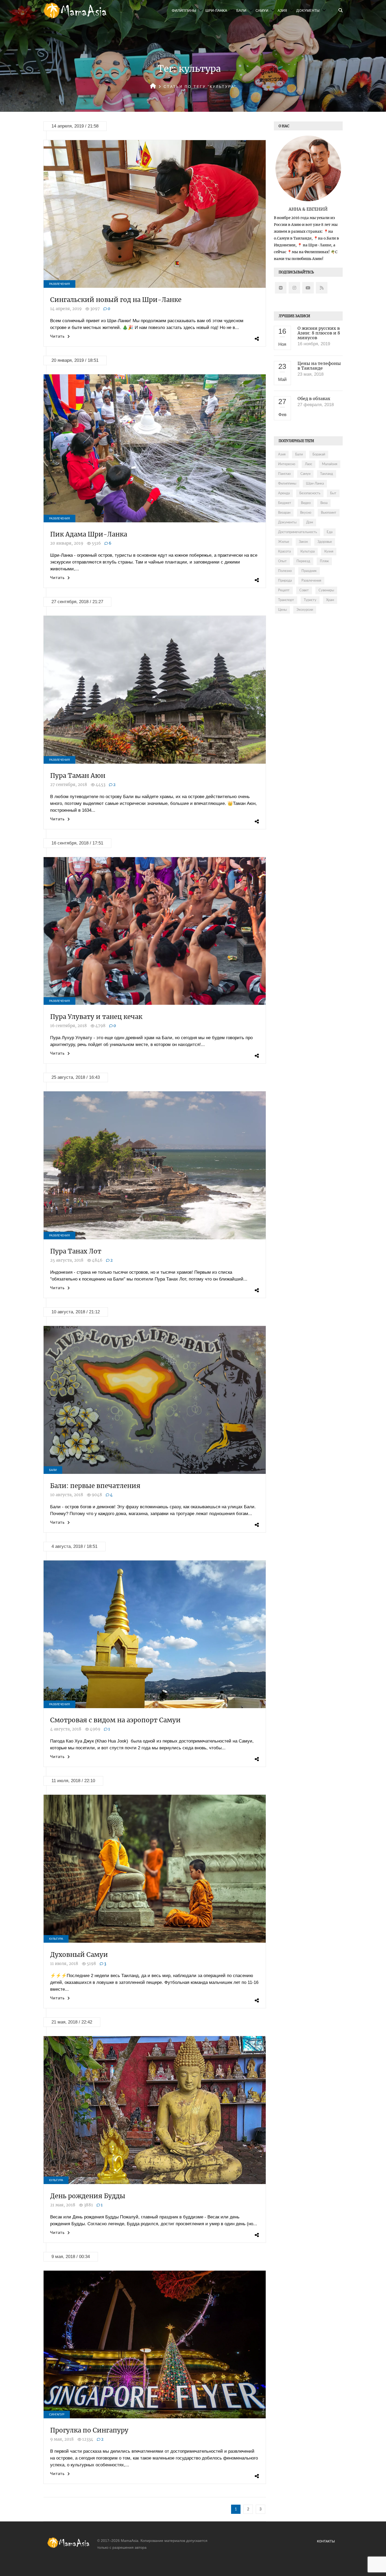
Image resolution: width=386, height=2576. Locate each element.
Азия (282, 10)
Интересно (287, 464)
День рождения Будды (88, 2196)
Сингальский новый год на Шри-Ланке (116, 300)
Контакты (326, 2541)
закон (303, 542)
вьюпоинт (329, 513)
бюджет (285, 503)
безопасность (310, 493)
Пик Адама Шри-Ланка (89, 534)
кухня (329, 552)
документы (287, 522)
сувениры (326, 590)
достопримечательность (298, 532)
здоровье (325, 542)
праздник (309, 571)
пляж (324, 561)
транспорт (286, 600)
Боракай (319, 455)
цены (282, 610)
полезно (285, 571)
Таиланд (327, 474)
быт (333, 493)
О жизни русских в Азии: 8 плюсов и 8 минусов (319, 333)
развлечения (311, 581)
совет (304, 590)
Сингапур (57, 2414)
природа (285, 581)
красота (284, 552)
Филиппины (184, 10)
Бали (241, 10)
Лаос (309, 464)
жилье (284, 542)
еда (330, 532)
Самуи (262, 10)
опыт (282, 561)
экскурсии (305, 610)
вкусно (306, 513)
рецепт (284, 590)
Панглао (284, 474)
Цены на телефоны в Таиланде (319, 366)
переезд (303, 561)
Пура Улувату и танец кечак (96, 1017)
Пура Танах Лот (76, 1251)
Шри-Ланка (216, 10)
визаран (284, 513)
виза (324, 503)
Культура (56, 1939)
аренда (284, 493)
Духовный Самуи (79, 1955)
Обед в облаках (314, 399)
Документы (308, 10)
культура (307, 552)
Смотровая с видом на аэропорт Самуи (115, 1720)
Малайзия (330, 464)
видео (306, 503)
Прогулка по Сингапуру (89, 2430)
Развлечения (59, 284)
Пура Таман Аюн (78, 776)
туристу (310, 600)
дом (310, 522)
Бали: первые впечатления (95, 1486)
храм (330, 600)
